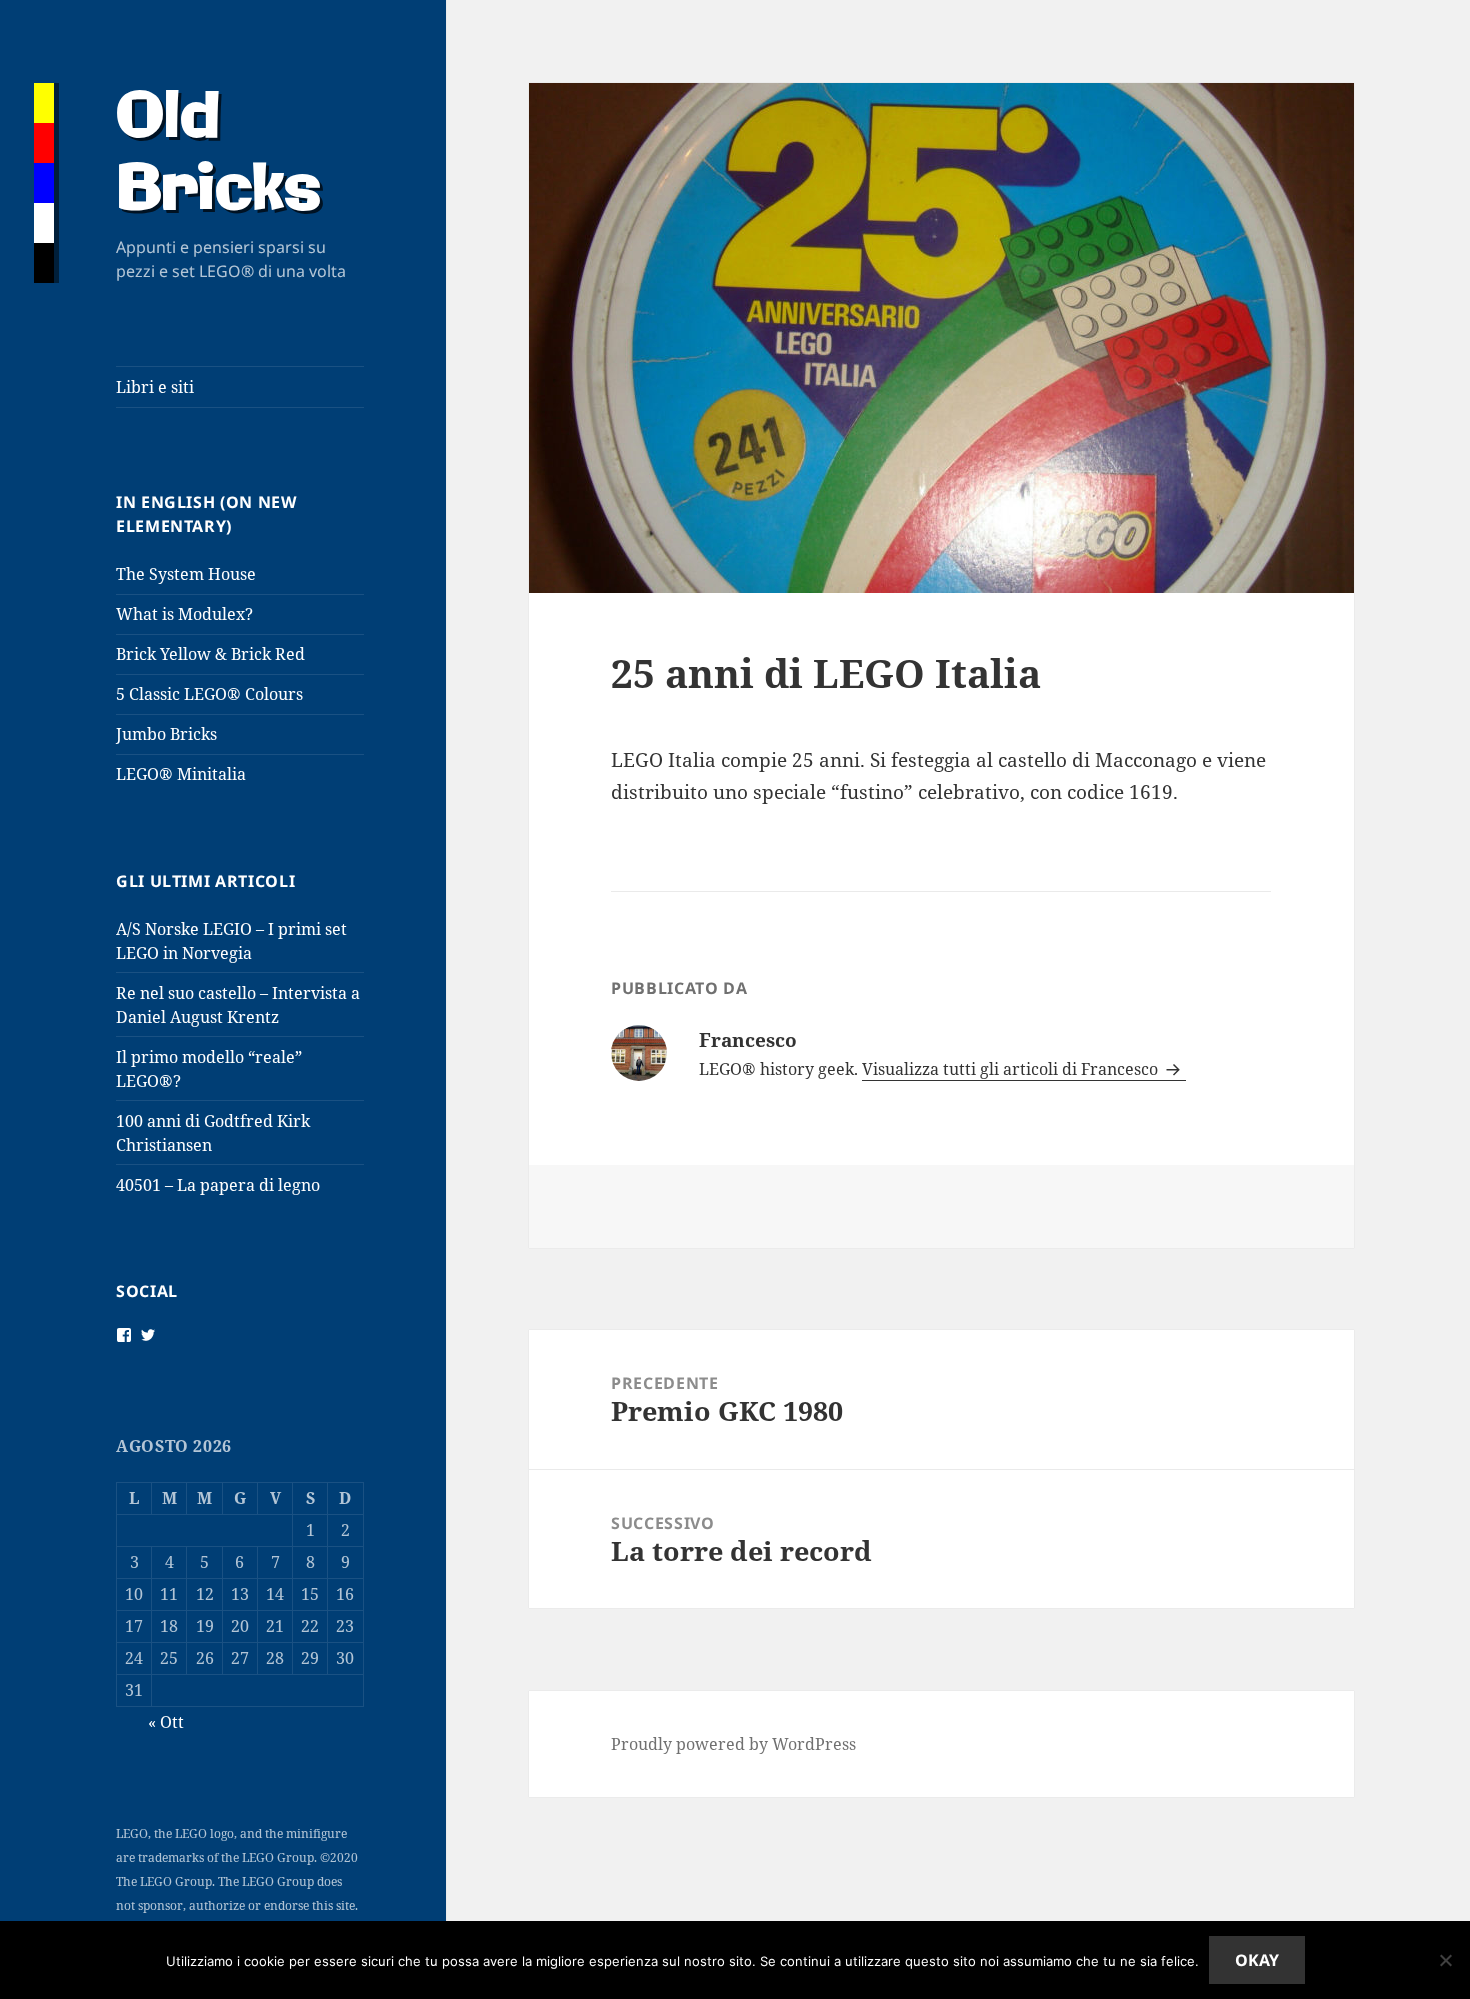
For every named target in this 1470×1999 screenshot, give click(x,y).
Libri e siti (155, 387)
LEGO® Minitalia (181, 774)
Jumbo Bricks (166, 734)
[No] (1445, 1960)
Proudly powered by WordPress (733, 1744)
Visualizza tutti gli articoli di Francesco (1012, 1069)
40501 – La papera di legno (218, 1185)
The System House (186, 574)
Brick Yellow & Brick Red (210, 654)
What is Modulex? (184, 614)
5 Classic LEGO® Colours (209, 694)
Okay (1257, 1960)
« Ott (166, 1722)
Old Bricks (218, 155)
